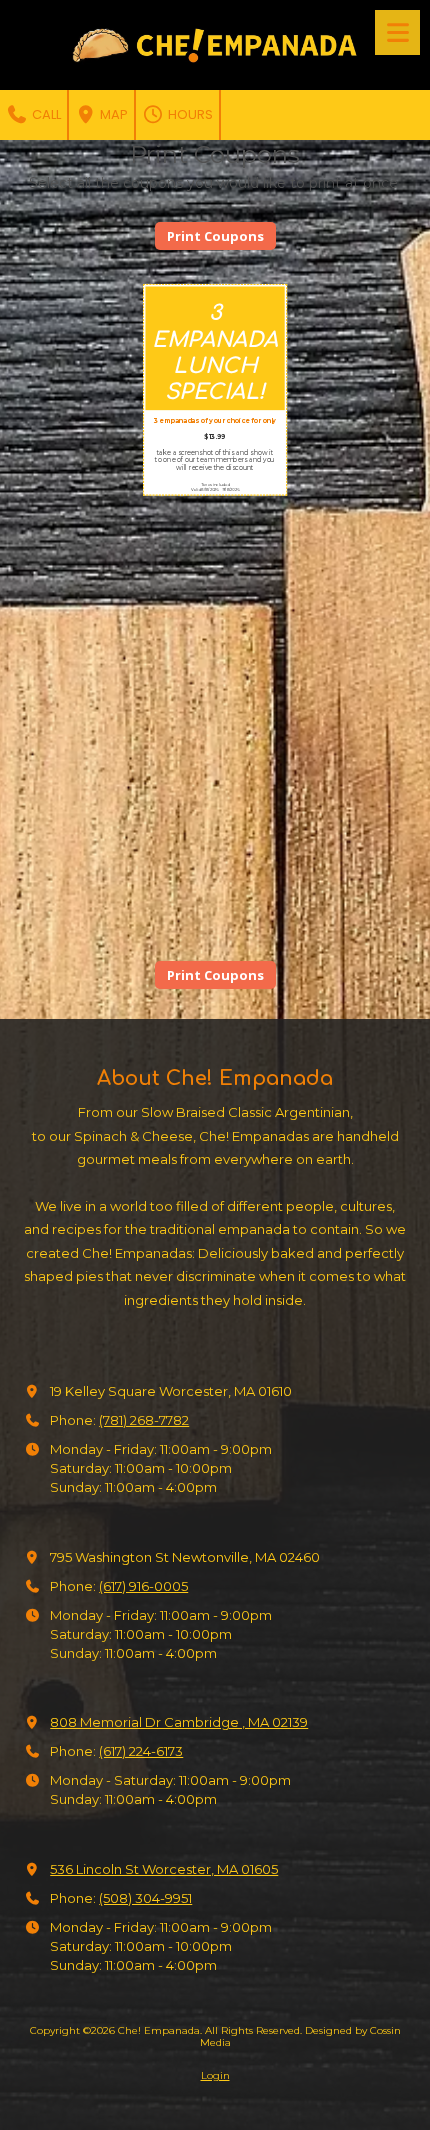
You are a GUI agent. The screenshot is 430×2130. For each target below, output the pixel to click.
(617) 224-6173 (141, 1751)
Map (112, 114)
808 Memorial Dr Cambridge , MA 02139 (179, 1722)
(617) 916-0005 (143, 1586)
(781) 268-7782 (144, 1420)
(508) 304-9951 (145, 1898)
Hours (189, 114)
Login (215, 2075)
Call (45, 114)
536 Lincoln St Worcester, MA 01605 (164, 1869)
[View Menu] (397, 32)
